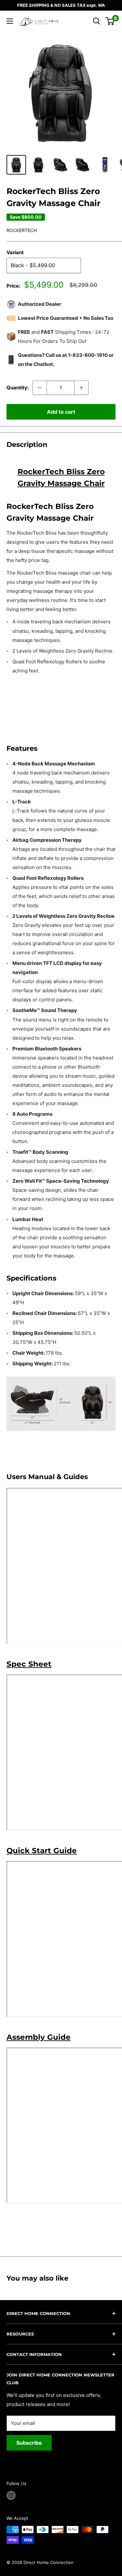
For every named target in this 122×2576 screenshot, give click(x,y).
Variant (15, 252)
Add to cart (61, 412)
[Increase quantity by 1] (81, 388)
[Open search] (97, 21)
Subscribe (29, 2443)
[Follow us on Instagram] (11, 2495)
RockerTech (22, 230)
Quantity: (18, 388)
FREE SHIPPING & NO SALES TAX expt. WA (61, 5)
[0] (110, 21)
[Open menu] (10, 21)
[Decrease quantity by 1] (40, 388)
